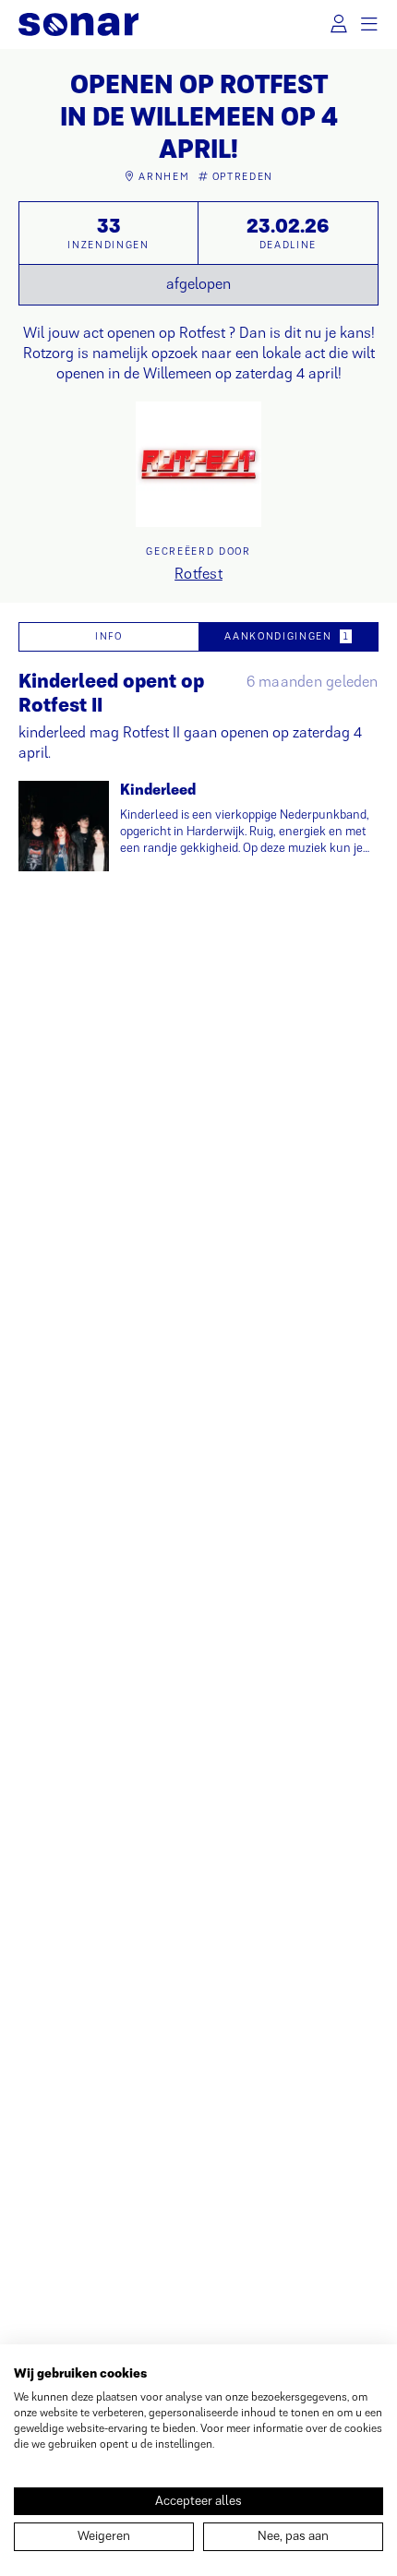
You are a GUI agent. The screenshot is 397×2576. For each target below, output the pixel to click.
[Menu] (370, 24)
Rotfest (198, 574)
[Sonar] (78, 24)
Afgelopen (198, 284)
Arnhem (164, 176)
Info (109, 636)
